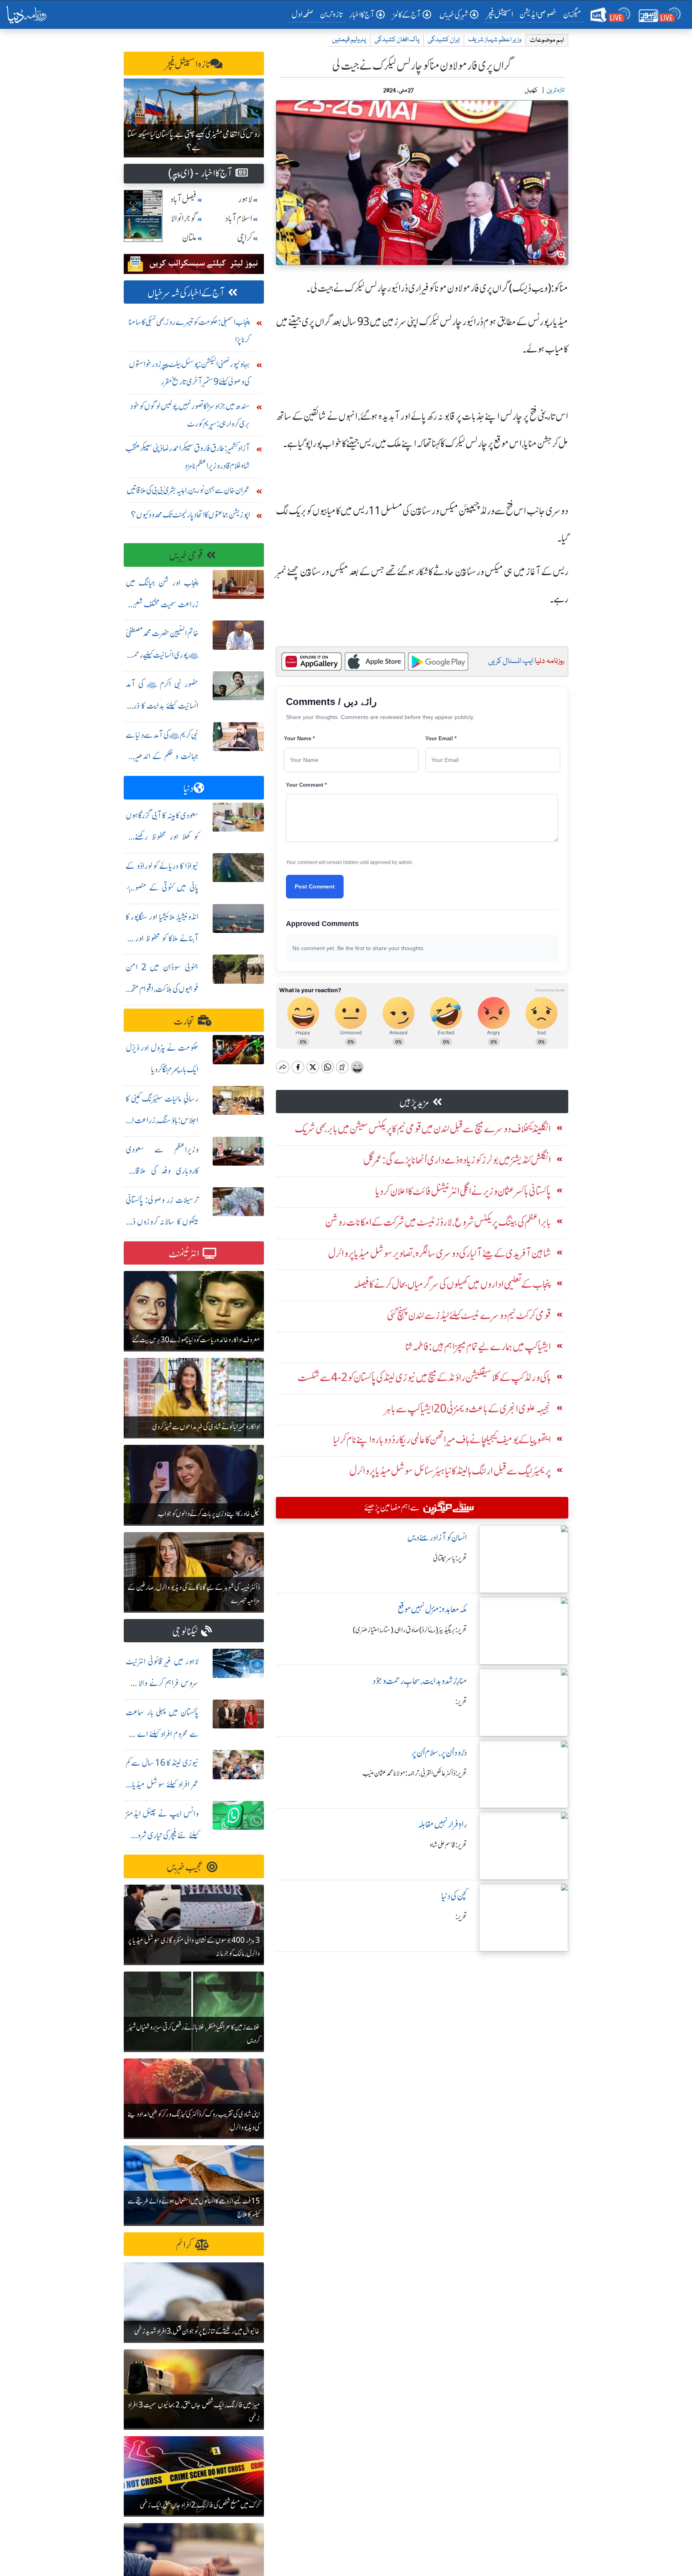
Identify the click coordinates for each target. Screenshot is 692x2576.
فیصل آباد (183, 199)
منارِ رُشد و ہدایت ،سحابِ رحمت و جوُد (420, 1681)
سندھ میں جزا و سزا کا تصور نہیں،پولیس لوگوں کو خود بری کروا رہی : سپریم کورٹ (190, 415)
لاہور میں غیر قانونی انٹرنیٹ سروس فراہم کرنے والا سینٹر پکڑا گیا (162, 1683)
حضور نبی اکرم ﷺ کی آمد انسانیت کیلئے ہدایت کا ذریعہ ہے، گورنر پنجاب (162, 706)
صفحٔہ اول (304, 14)
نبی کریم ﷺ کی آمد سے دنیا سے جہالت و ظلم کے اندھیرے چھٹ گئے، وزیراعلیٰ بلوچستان (162, 756)
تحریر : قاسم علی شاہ (448, 1845)
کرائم (184, 2245)
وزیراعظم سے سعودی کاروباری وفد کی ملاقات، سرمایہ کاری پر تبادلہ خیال (162, 1171)
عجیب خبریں (185, 1867)
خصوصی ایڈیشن (538, 14)
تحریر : (461, 1702)
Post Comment (315, 886)
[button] (133, 118)
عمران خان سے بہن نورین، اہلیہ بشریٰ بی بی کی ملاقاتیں (188, 490)
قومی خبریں (186, 556)
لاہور (245, 199)
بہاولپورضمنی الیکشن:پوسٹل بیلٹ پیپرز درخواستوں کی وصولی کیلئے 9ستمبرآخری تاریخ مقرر (189, 373)
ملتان (189, 238)
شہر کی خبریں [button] (454, 15)
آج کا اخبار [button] (362, 15)
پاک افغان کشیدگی (397, 40)
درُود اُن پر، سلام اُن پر (439, 1753)
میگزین (572, 14)
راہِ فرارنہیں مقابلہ (442, 1824)
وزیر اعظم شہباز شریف (495, 40)
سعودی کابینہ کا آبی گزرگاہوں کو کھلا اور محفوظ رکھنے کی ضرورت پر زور (162, 837)
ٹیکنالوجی (185, 1632)
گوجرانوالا (184, 219)
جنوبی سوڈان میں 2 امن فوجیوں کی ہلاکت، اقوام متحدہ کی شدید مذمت (162, 989)
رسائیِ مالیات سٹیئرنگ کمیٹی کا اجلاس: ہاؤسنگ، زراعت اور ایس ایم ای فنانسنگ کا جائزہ (162, 1120)
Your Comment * (306, 785)
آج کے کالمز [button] (407, 15)
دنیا (188, 789)
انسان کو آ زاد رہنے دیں (437, 1538)
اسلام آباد (239, 219)
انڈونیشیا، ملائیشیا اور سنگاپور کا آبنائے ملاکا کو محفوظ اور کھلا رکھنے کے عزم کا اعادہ (162, 938)
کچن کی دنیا (454, 1896)
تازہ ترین (331, 14)
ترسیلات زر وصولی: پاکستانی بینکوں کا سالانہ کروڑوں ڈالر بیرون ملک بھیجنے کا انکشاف (162, 1222)
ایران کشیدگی (444, 40)
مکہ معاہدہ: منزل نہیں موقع (432, 1609)
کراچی (245, 238)
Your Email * (441, 738)
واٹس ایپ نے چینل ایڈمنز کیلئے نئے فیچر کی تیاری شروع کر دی (162, 1835)
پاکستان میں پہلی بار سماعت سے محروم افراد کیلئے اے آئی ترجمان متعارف (162, 1734)
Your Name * (299, 738)
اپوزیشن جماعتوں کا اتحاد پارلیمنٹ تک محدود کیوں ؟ (190, 515)
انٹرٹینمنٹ (184, 1254)
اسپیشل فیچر (500, 14)
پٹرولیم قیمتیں (349, 40)
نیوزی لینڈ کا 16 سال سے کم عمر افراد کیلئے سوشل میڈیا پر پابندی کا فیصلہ (162, 1784)
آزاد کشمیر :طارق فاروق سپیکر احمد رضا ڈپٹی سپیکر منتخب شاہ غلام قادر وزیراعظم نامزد (188, 457)
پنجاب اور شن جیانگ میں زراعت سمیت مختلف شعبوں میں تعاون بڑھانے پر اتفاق (162, 604)
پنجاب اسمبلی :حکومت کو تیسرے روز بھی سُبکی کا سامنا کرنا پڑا (189, 331)
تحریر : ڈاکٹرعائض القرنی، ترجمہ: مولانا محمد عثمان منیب (415, 1773)
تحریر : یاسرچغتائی (450, 1558)
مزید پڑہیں (414, 1103)
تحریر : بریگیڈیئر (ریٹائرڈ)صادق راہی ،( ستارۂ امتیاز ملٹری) (410, 1630)
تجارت (184, 1021)
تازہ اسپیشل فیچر (188, 64)
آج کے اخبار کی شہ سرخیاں (186, 293)
